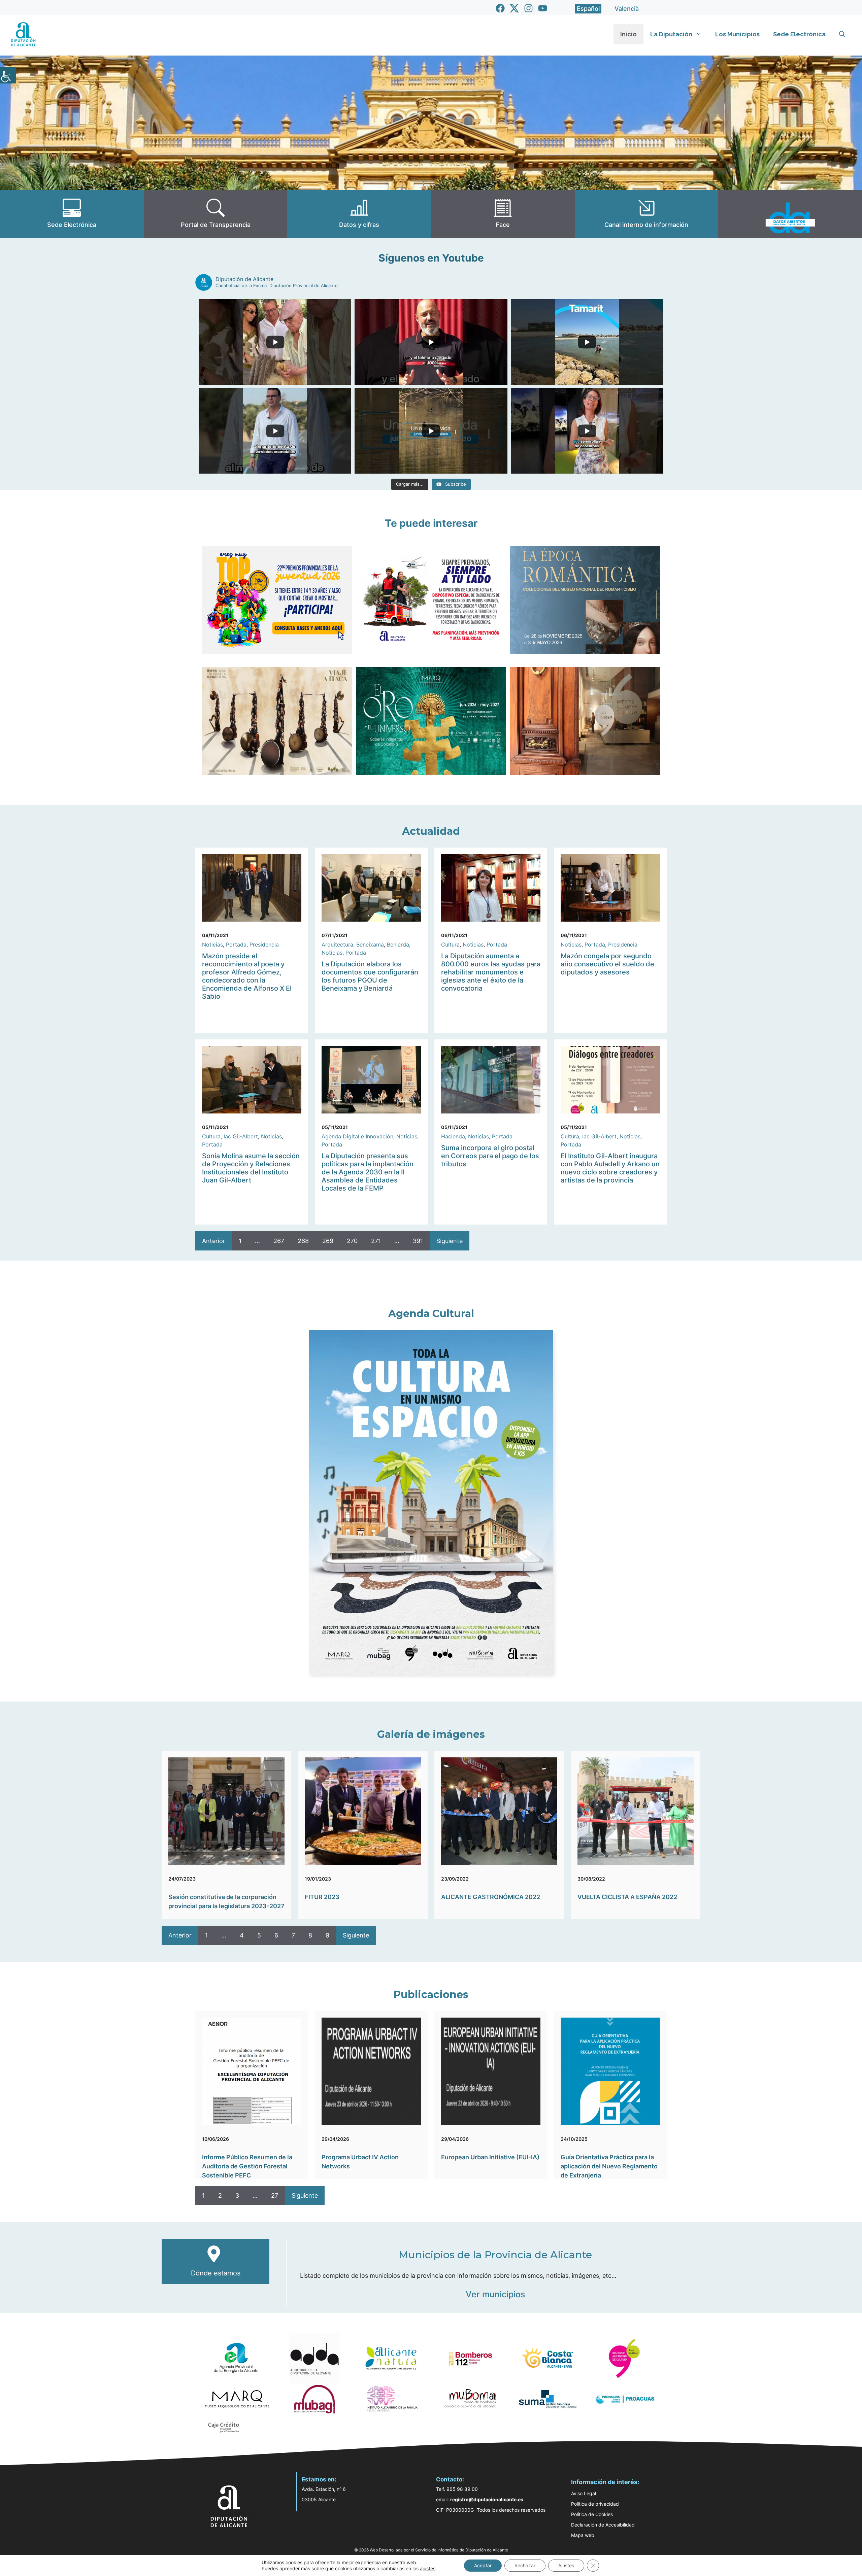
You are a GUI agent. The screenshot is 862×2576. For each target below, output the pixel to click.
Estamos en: (319, 2479)
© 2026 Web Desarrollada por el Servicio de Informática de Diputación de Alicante (431, 2550)
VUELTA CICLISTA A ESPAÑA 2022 (627, 1897)
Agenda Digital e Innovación (357, 1136)
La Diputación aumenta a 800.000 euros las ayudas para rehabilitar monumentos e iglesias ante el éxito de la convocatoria (491, 972)
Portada (236, 944)
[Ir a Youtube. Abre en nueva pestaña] (543, 8)
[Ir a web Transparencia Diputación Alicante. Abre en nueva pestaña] (216, 214)
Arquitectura (337, 944)
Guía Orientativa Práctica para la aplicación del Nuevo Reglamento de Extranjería (609, 2166)
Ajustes (566, 2565)
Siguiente (450, 1241)
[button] (842, 34)
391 (418, 1241)
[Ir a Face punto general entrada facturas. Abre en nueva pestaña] (503, 214)
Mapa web (583, 2535)
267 (279, 1241)
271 (376, 1241)
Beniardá (398, 944)
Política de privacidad (595, 2504)
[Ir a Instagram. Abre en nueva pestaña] (528, 8)
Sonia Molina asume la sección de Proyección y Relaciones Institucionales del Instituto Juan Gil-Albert (251, 1168)
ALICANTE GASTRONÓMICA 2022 (491, 1897)
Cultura (450, 944)
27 (275, 2195)
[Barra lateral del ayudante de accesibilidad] (8, 75)
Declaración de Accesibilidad (603, 2525)
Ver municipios (495, 2294)
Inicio (628, 34)
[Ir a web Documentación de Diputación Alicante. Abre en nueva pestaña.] (359, 214)
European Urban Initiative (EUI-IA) (490, 2157)
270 (352, 1241)
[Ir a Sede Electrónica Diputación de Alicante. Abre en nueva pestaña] (72, 214)
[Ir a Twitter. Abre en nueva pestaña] (514, 8)
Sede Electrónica (799, 34)
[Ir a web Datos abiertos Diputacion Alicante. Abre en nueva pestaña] (790, 214)
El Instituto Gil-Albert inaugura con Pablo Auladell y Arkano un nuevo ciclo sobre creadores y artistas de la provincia (610, 1168)
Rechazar (525, 2565)
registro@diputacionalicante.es (487, 2499)
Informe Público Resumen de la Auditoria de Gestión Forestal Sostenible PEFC (247, 2166)
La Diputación (671, 34)
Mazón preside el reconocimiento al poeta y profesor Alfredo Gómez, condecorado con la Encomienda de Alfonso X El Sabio (247, 976)
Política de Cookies (592, 2514)
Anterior (214, 1241)
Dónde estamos (216, 2273)
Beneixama (370, 944)
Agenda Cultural (431, 1314)
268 (303, 1241)
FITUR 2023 (322, 1897)
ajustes (428, 2568)
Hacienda (453, 1136)
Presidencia (264, 944)
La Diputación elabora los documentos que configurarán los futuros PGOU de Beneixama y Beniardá (370, 976)
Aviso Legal (584, 2493)
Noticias (212, 944)
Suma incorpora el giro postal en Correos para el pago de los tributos (490, 1156)
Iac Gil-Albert (241, 1136)
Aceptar (483, 2565)
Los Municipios (737, 34)
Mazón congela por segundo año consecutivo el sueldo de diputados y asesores (607, 964)
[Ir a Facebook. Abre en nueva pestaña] (500, 8)
